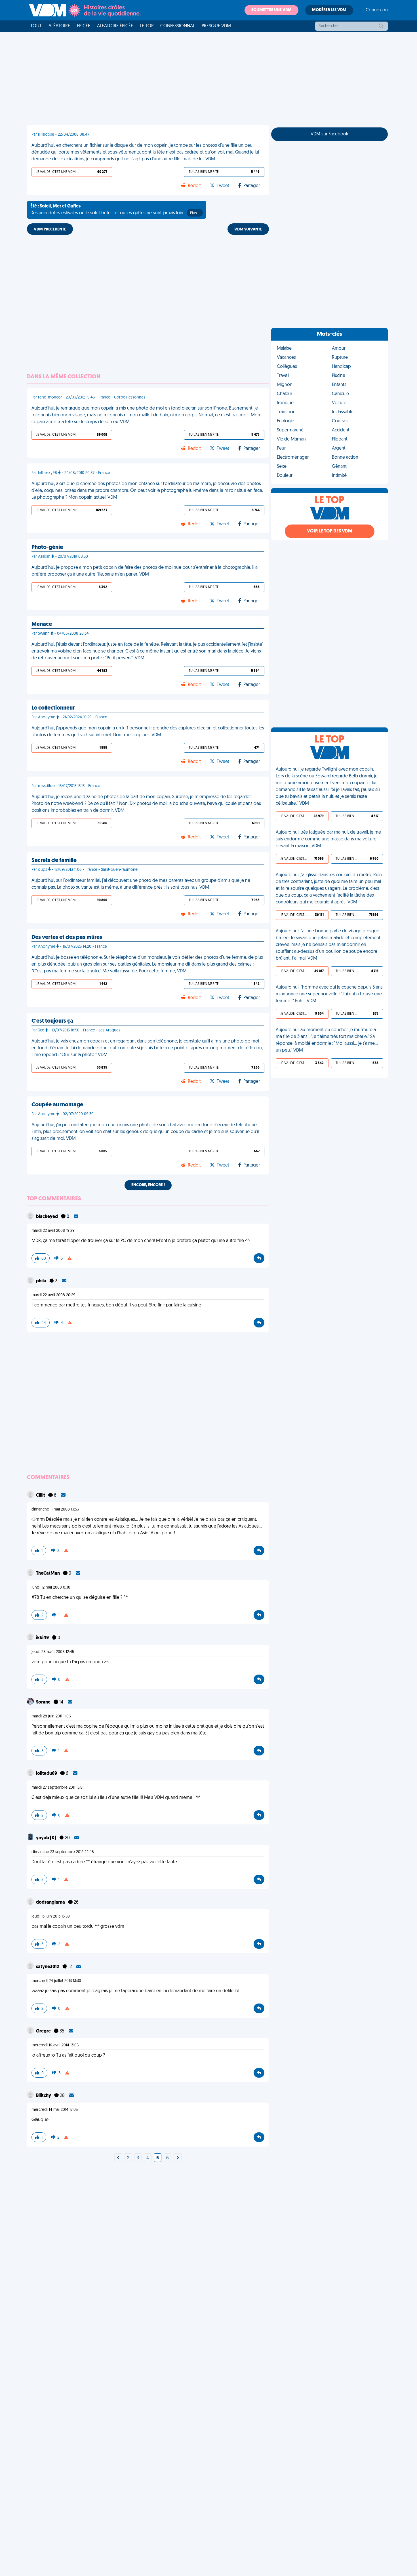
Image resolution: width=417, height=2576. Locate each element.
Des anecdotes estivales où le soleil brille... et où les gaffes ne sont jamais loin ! (115, 210)
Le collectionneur (53, 708)
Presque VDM (216, 26)
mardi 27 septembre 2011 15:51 (57, 1788)
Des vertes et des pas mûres (67, 937)
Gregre (44, 2031)
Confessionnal (178, 26)
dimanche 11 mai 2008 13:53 (55, 1510)
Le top (147, 26)
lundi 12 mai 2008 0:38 (51, 1588)
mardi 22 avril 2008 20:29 (53, 1295)
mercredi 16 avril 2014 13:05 (55, 2045)
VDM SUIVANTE (248, 229)
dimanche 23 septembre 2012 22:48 (63, 1852)
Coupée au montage (57, 1105)
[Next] (118, 2158)
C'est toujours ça (52, 1021)
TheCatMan (48, 1574)
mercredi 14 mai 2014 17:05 (55, 2110)
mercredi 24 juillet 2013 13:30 (56, 1981)
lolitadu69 (47, 1774)
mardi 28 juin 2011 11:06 (51, 1716)
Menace (42, 624)
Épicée (84, 26)
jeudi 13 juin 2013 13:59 (51, 1917)
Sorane (44, 1702)
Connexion (377, 10)
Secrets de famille (54, 861)
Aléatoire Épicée (115, 26)
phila (42, 1281)
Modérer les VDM (329, 10)
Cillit (41, 1495)
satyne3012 (48, 1967)
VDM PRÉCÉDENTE (50, 229)
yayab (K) (47, 1838)
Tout (36, 26)
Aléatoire (59, 26)
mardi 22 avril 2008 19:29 (53, 1231)
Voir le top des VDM (330, 531)
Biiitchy (44, 2096)
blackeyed (47, 1217)
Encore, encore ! (148, 1185)
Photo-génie (47, 547)
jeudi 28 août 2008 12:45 (53, 1652)
